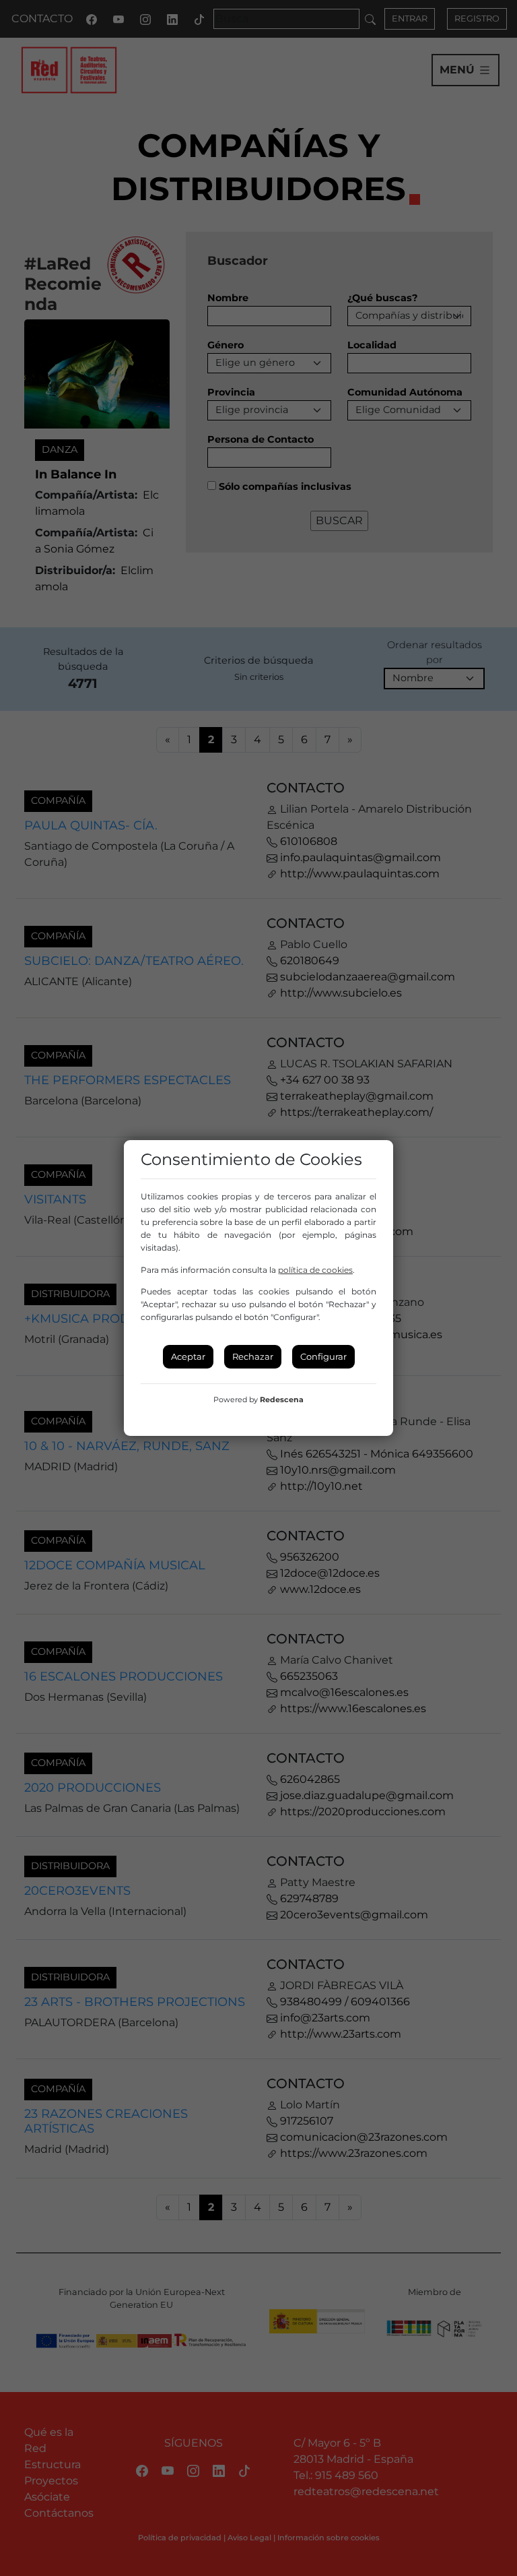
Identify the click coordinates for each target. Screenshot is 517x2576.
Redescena (282, 1400)
